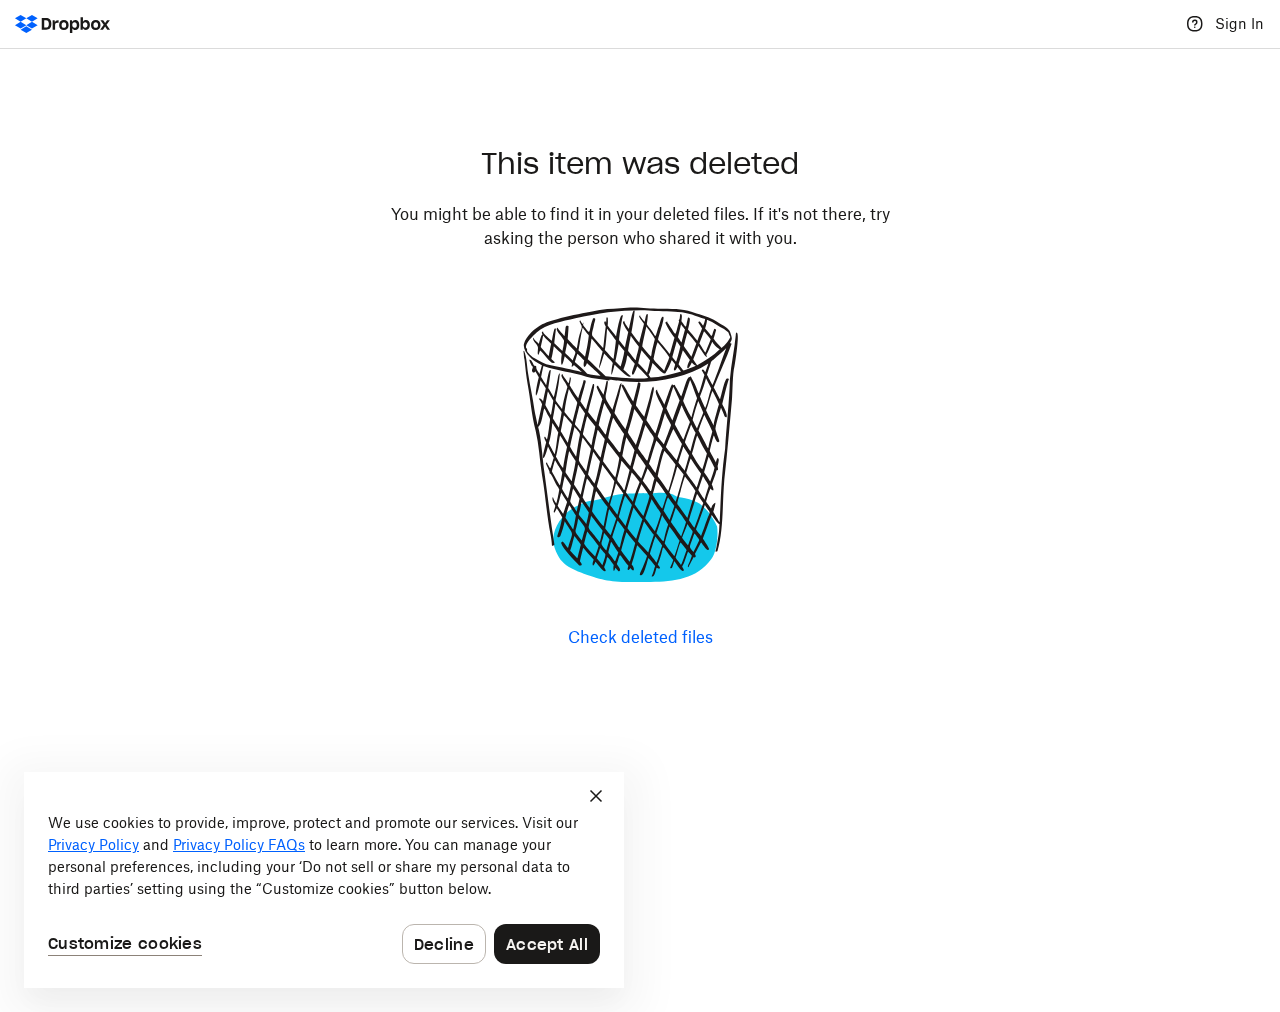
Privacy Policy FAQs (239, 844)
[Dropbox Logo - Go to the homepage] (62, 24)
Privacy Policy (93, 844)
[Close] (596, 796)
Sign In (1239, 23)
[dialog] (324, 880)
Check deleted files (640, 637)
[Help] (1195, 24)
